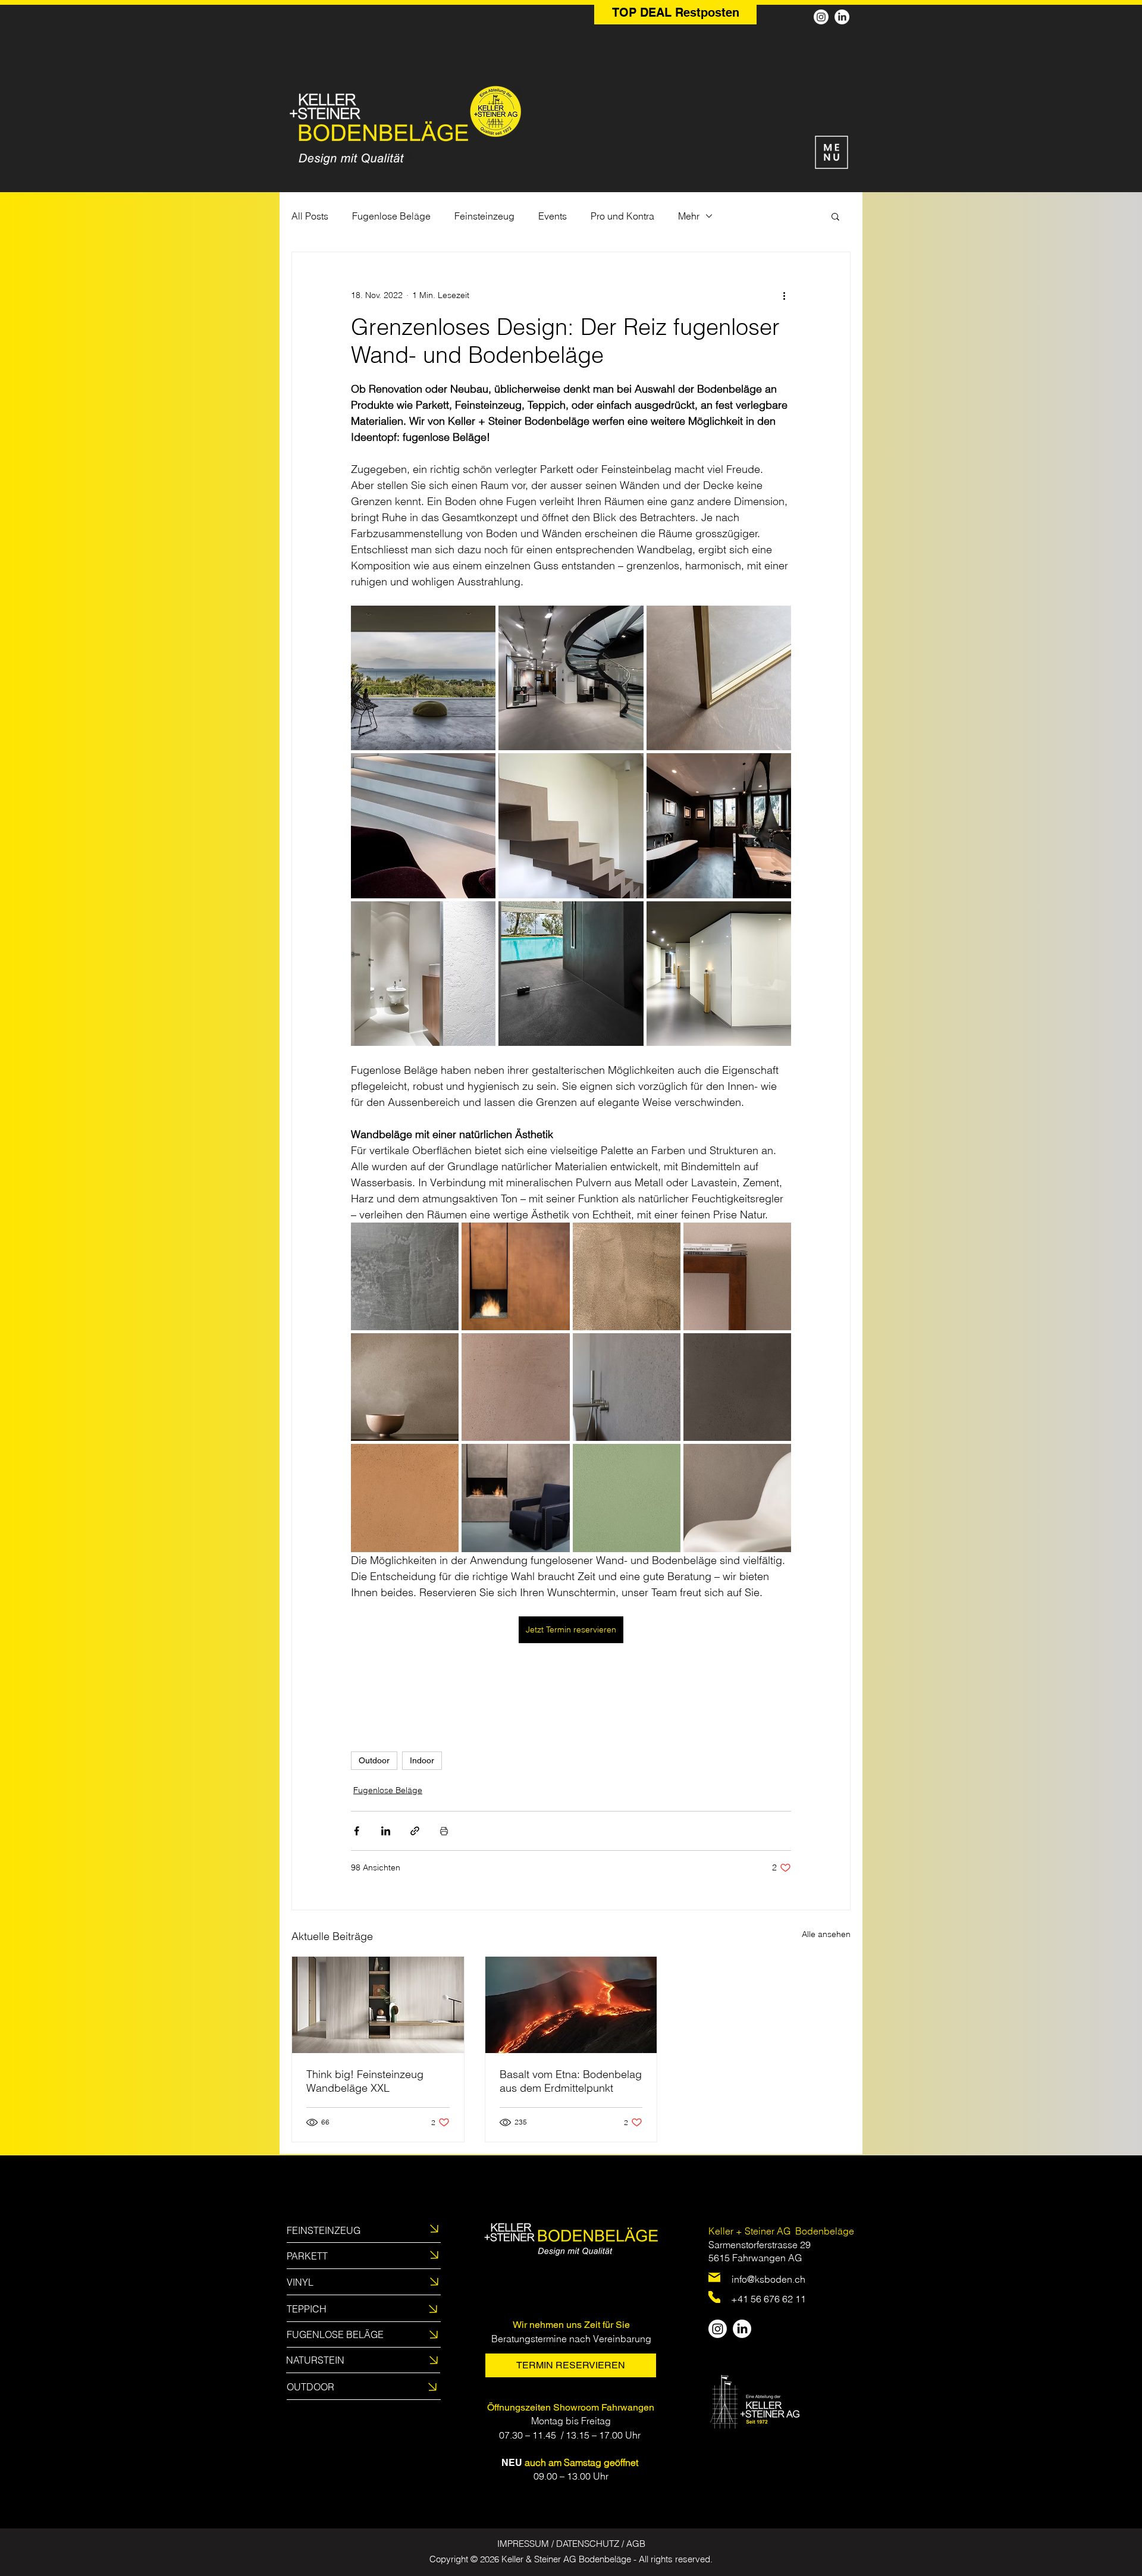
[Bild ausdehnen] (423, 678)
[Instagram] (821, 17)
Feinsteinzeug (484, 216)
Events (553, 216)
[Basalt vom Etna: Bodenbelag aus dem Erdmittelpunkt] (571, 2005)
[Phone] (714, 2297)
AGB (636, 2544)
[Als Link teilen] (415, 1831)
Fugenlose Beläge (391, 216)
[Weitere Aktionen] (784, 295)
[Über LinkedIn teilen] (386, 1831)
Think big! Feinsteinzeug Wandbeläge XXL (365, 2081)
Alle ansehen (826, 1934)
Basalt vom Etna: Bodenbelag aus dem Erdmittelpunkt (571, 2081)
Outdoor (374, 1760)
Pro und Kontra (622, 216)
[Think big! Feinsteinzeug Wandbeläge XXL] (378, 2005)
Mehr (689, 216)
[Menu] (831, 152)
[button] (835, 216)
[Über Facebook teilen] (357, 1831)
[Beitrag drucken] (444, 1831)
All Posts (310, 216)
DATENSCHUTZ (588, 2544)
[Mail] (714, 2277)
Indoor (422, 1760)
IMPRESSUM (523, 2544)
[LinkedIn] (842, 17)
